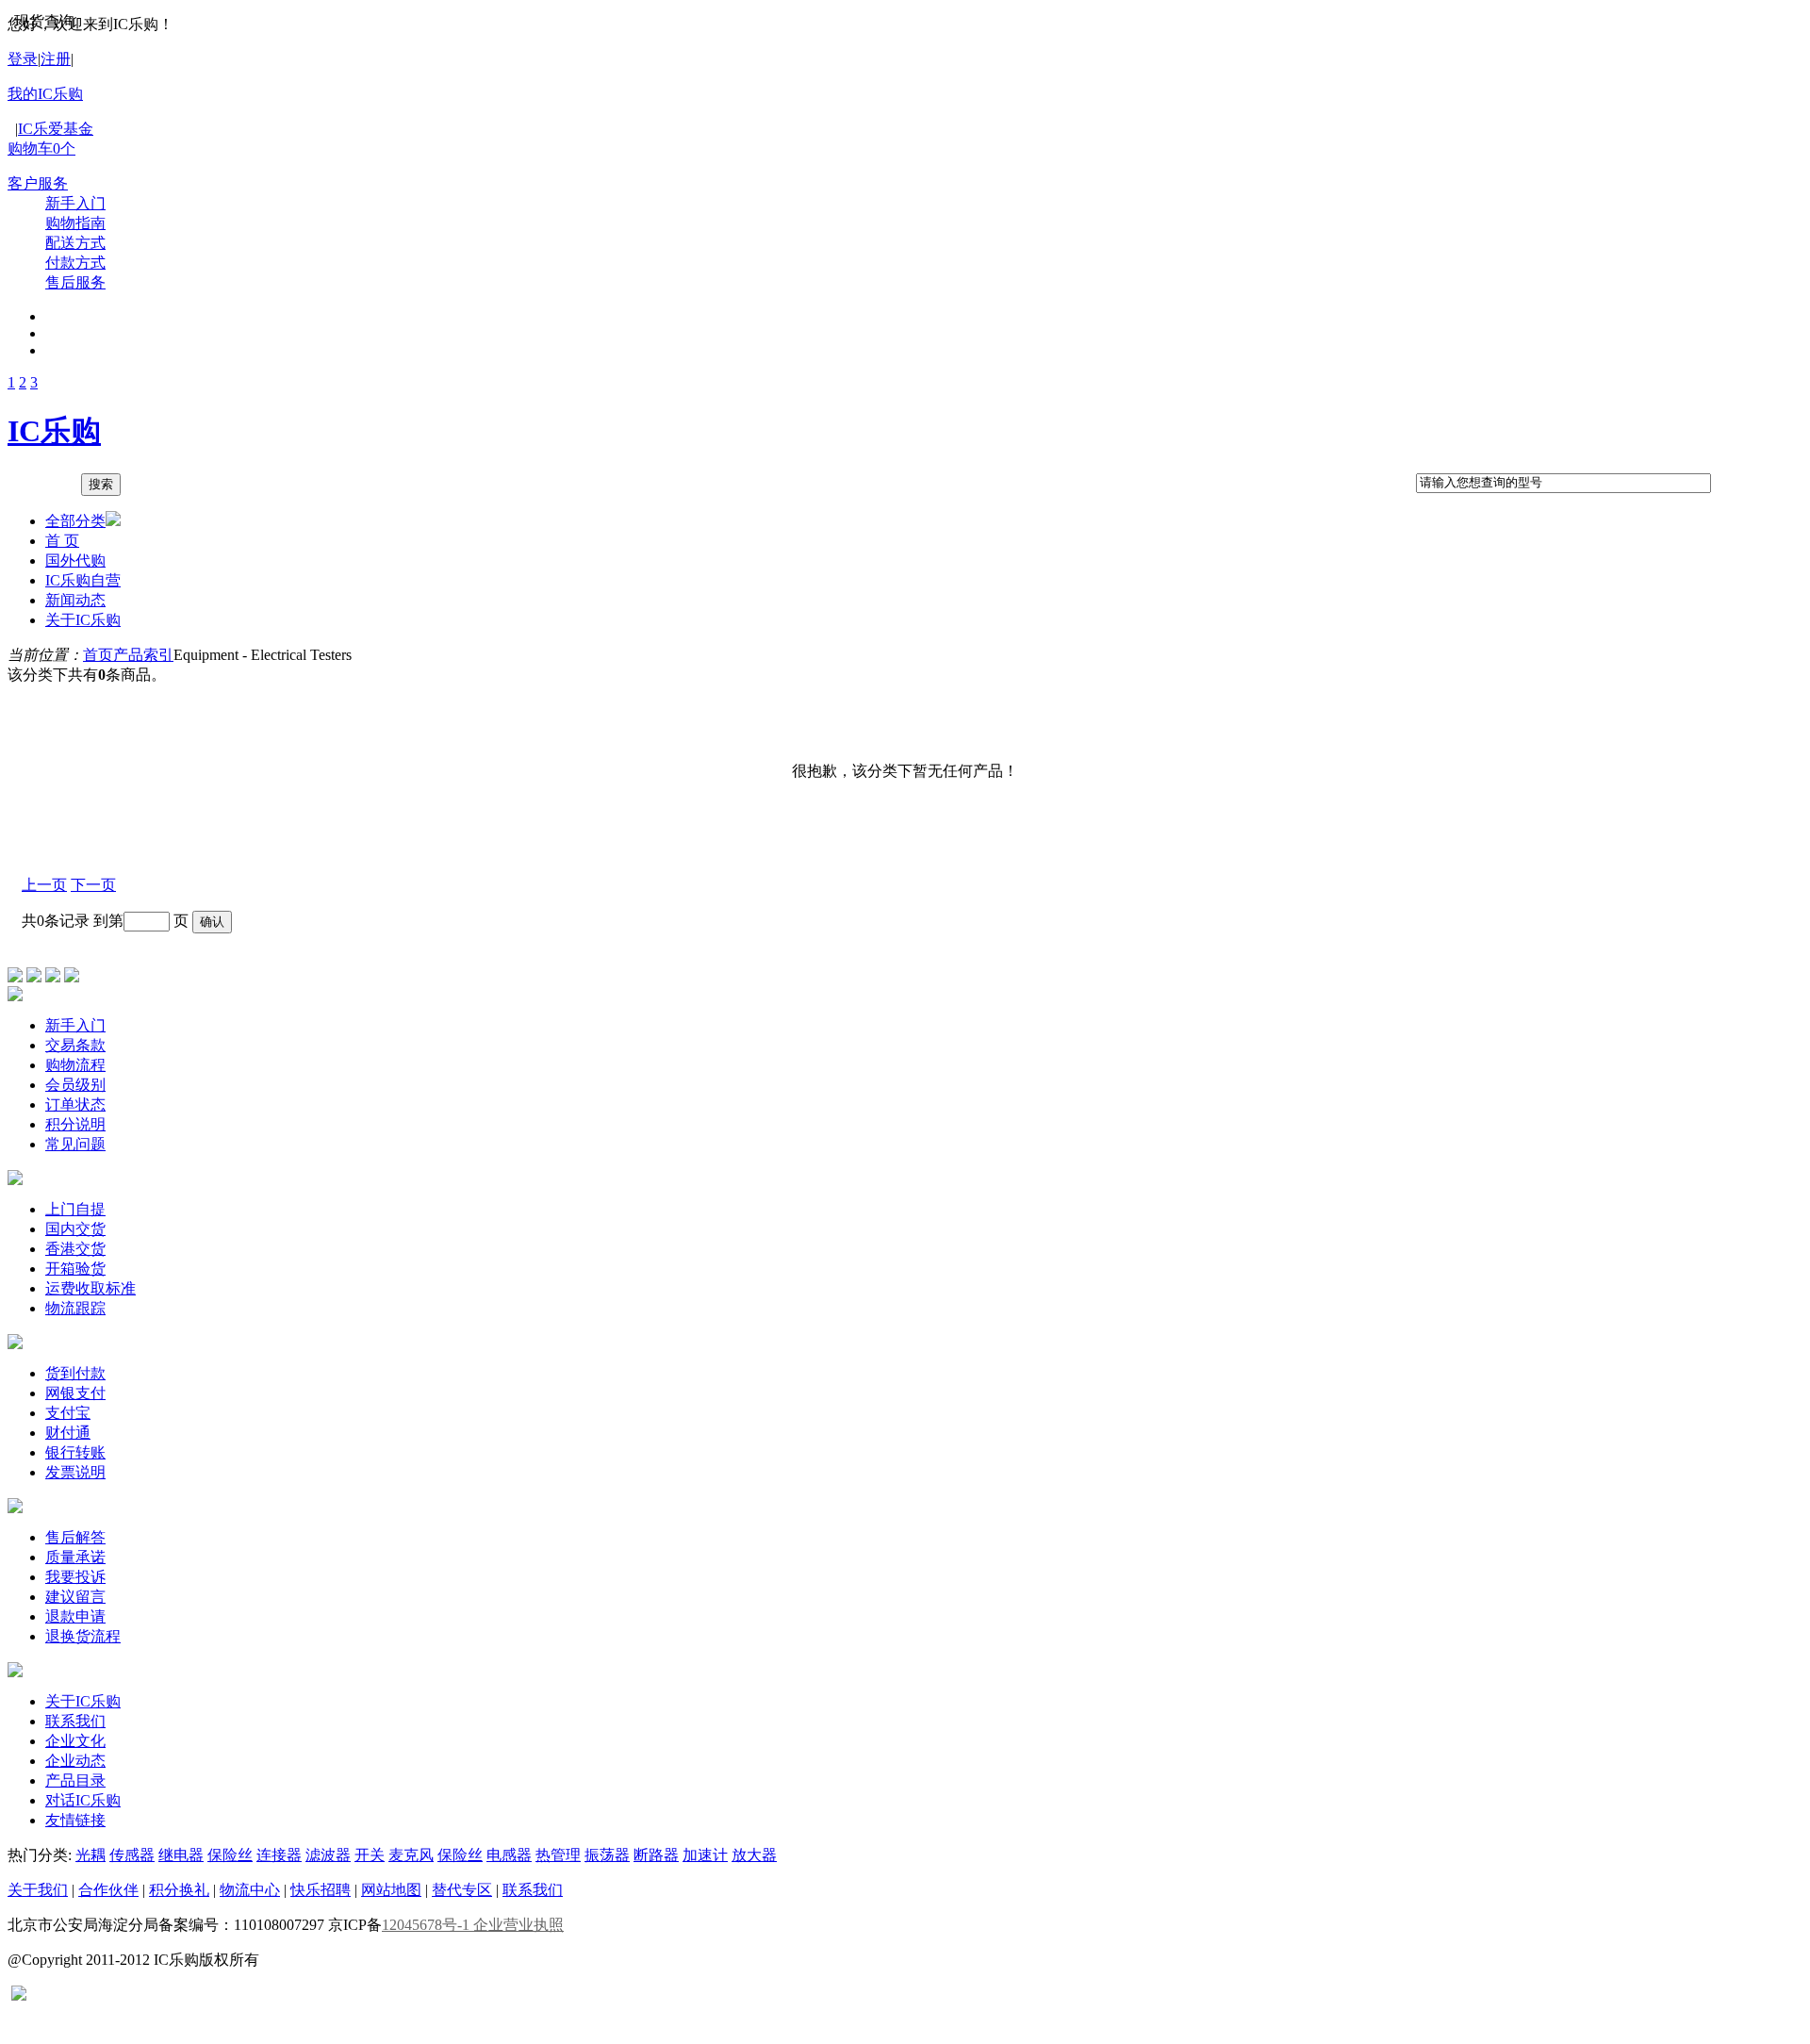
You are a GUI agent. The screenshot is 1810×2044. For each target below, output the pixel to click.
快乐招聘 (321, 1890)
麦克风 (411, 1855)
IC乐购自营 (83, 580)
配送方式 (75, 243)
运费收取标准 (90, 1288)
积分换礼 (179, 1890)
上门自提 (75, 1209)
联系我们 (75, 1721)
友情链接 (75, 1820)
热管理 (558, 1855)
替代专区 (462, 1890)
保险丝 (230, 1855)
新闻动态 (75, 600)
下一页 (93, 885)
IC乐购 (54, 431)
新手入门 (75, 203)
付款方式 (75, 263)
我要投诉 (75, 1577)
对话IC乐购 (83, 1800)
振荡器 (607, 1855)
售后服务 (75, 282)
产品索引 (143, 655)
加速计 (705, 1855)
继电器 (181, 1855)
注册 (56, 59)
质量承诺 (75, 1557)
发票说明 (75, 1472)
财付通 (68, 1433)
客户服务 (38, 183)
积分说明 (75, 1124)
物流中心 (250, 1890)
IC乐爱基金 (56, 129)
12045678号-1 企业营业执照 (473, 1925)
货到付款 (75, 1373)
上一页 (44, 885)
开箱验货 (75, 1269)
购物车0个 (41, 148)
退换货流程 (83, 1636)
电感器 (509, 1855)
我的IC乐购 (45, 94)
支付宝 (68, 1413)
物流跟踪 (75, 1308)
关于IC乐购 (83, 620)
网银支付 (75, 1393)
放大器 (754, 1855)
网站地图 (391, 1890)
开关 (370, 1855)
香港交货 (75, 1249)
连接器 (279, 1855)
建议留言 (75, 1597)
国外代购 (75, 560)
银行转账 (75, 1452)
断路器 (656, 1855)
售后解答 (75, 1537)
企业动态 (75, 1761)
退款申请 (75, 1616)
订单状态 (75, 1104)
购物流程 (75, 1065)
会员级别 (75, 1085)
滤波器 (328, 1855)
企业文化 (75, 1741)
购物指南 (75, 223)
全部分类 (75, 521)
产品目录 (75, 1780)
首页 (98, 655)
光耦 (90, 1855)
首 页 (62, 541)
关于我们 (38, 1890)
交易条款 (75, 1045)
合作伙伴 (108, 1890)
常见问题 (75, 1144)
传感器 (132, 1855)
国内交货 (75, 1229)
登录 (23, 59)
